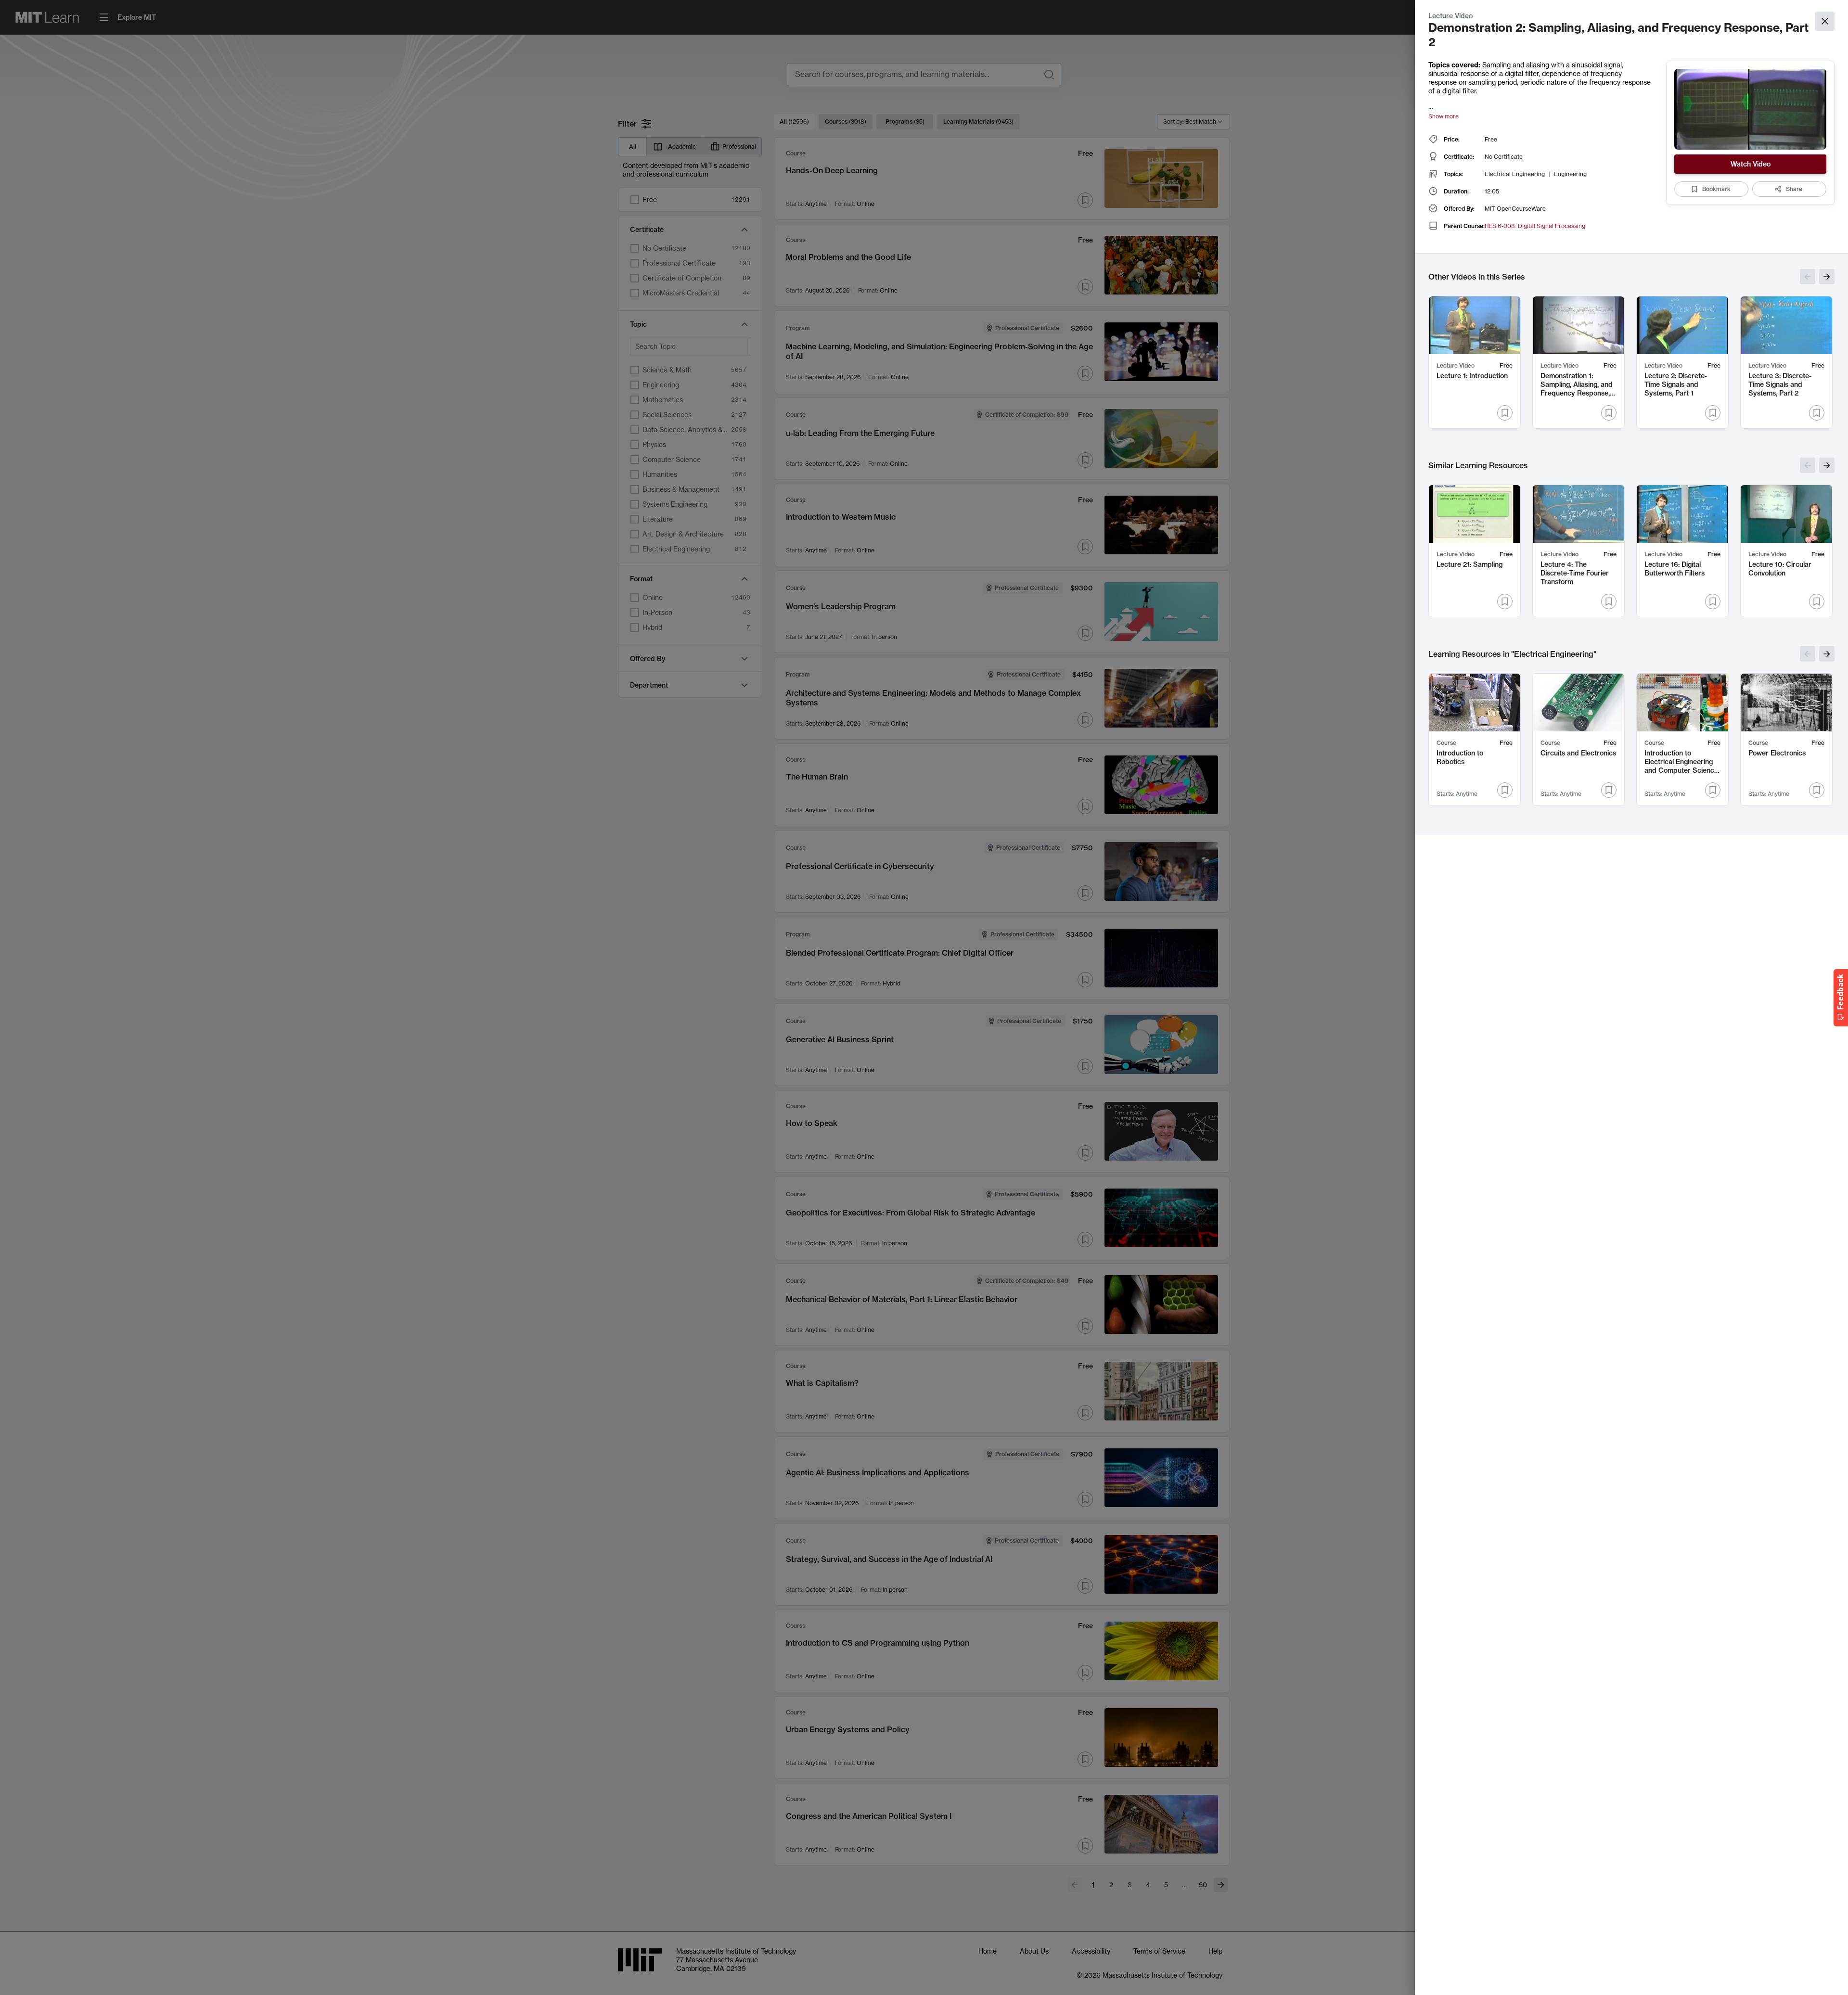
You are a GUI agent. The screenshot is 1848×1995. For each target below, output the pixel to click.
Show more (1444, 116)
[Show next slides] (1827, 277)
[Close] (1825, 21)
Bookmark (1716, 189)
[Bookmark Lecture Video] (1505, 413)
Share (1794, 189)
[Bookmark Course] (1505, 790)
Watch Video (1751, 164)
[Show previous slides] (1808, 277)
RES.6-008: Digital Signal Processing (1535, 226)
